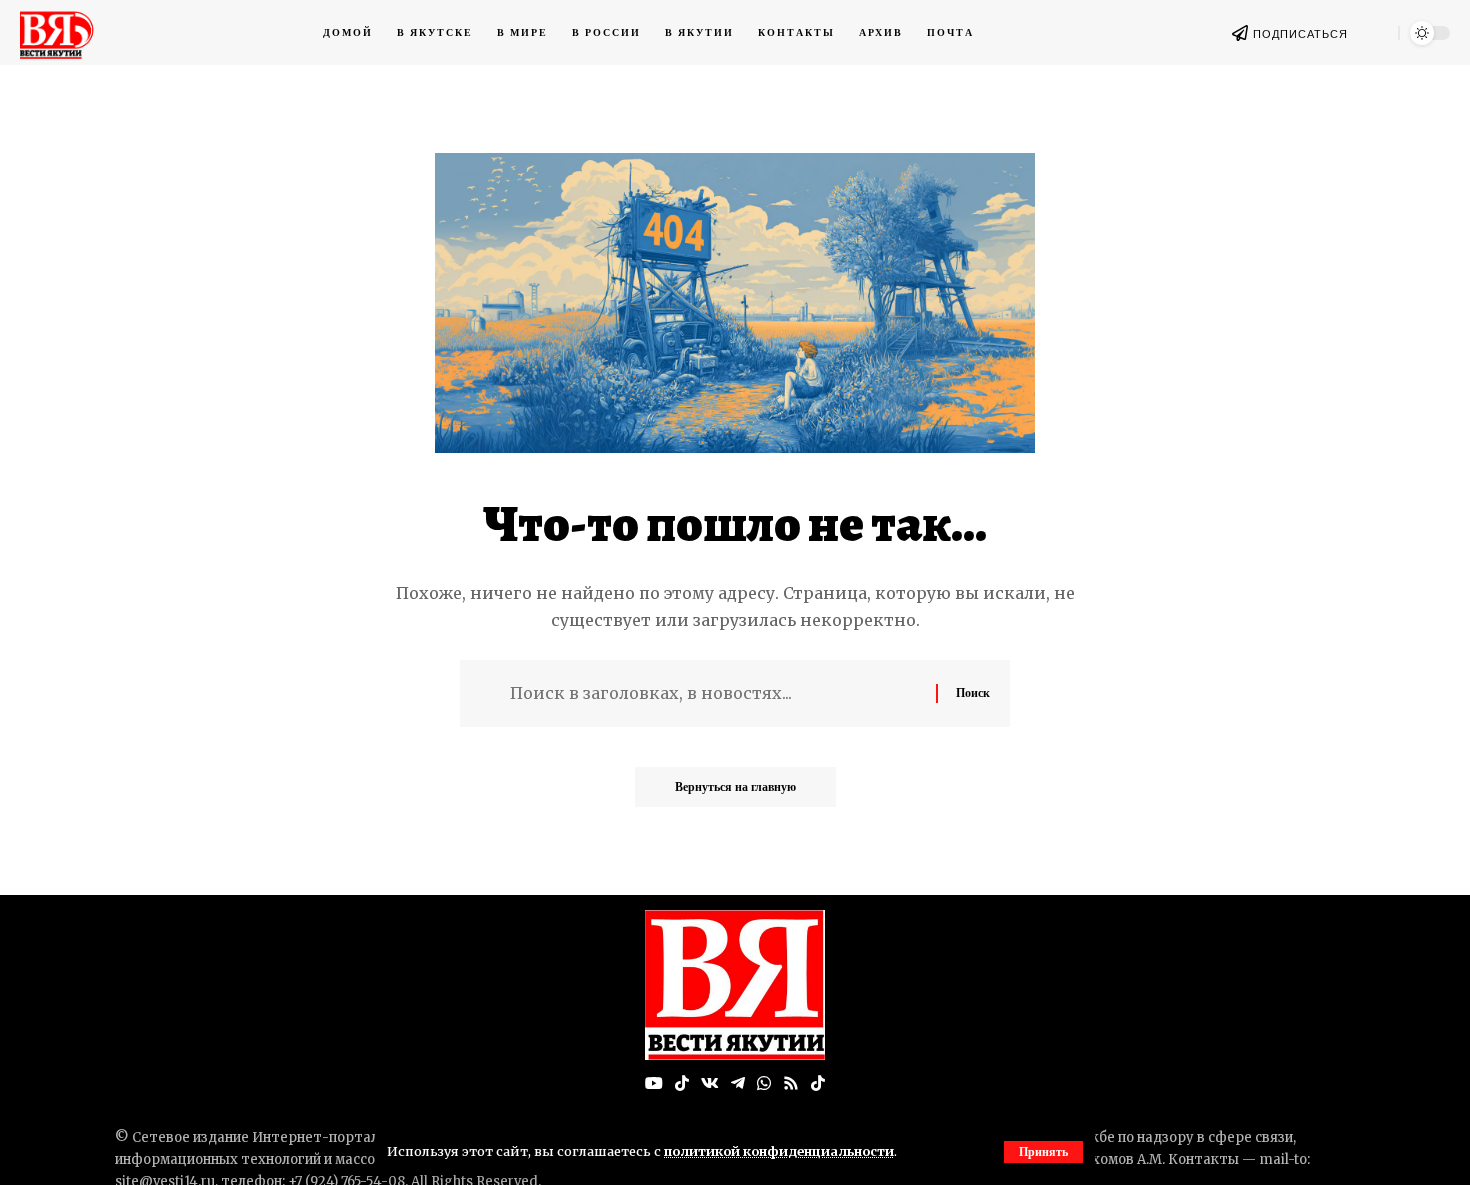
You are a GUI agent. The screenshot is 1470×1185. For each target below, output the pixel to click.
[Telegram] (738, 1083)
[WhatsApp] (764, 1083)
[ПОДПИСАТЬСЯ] (1240, 33)
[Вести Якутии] (735, 985)
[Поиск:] (715, 693)
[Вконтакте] (710, 1083)
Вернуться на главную (735, 786)
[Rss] (791, 1083)
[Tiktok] (818, 1083)
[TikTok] (682, 1083)
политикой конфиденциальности (779, 1151)
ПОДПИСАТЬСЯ (1300, 34)
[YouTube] (654, 1083)
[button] (1043, 1152)
